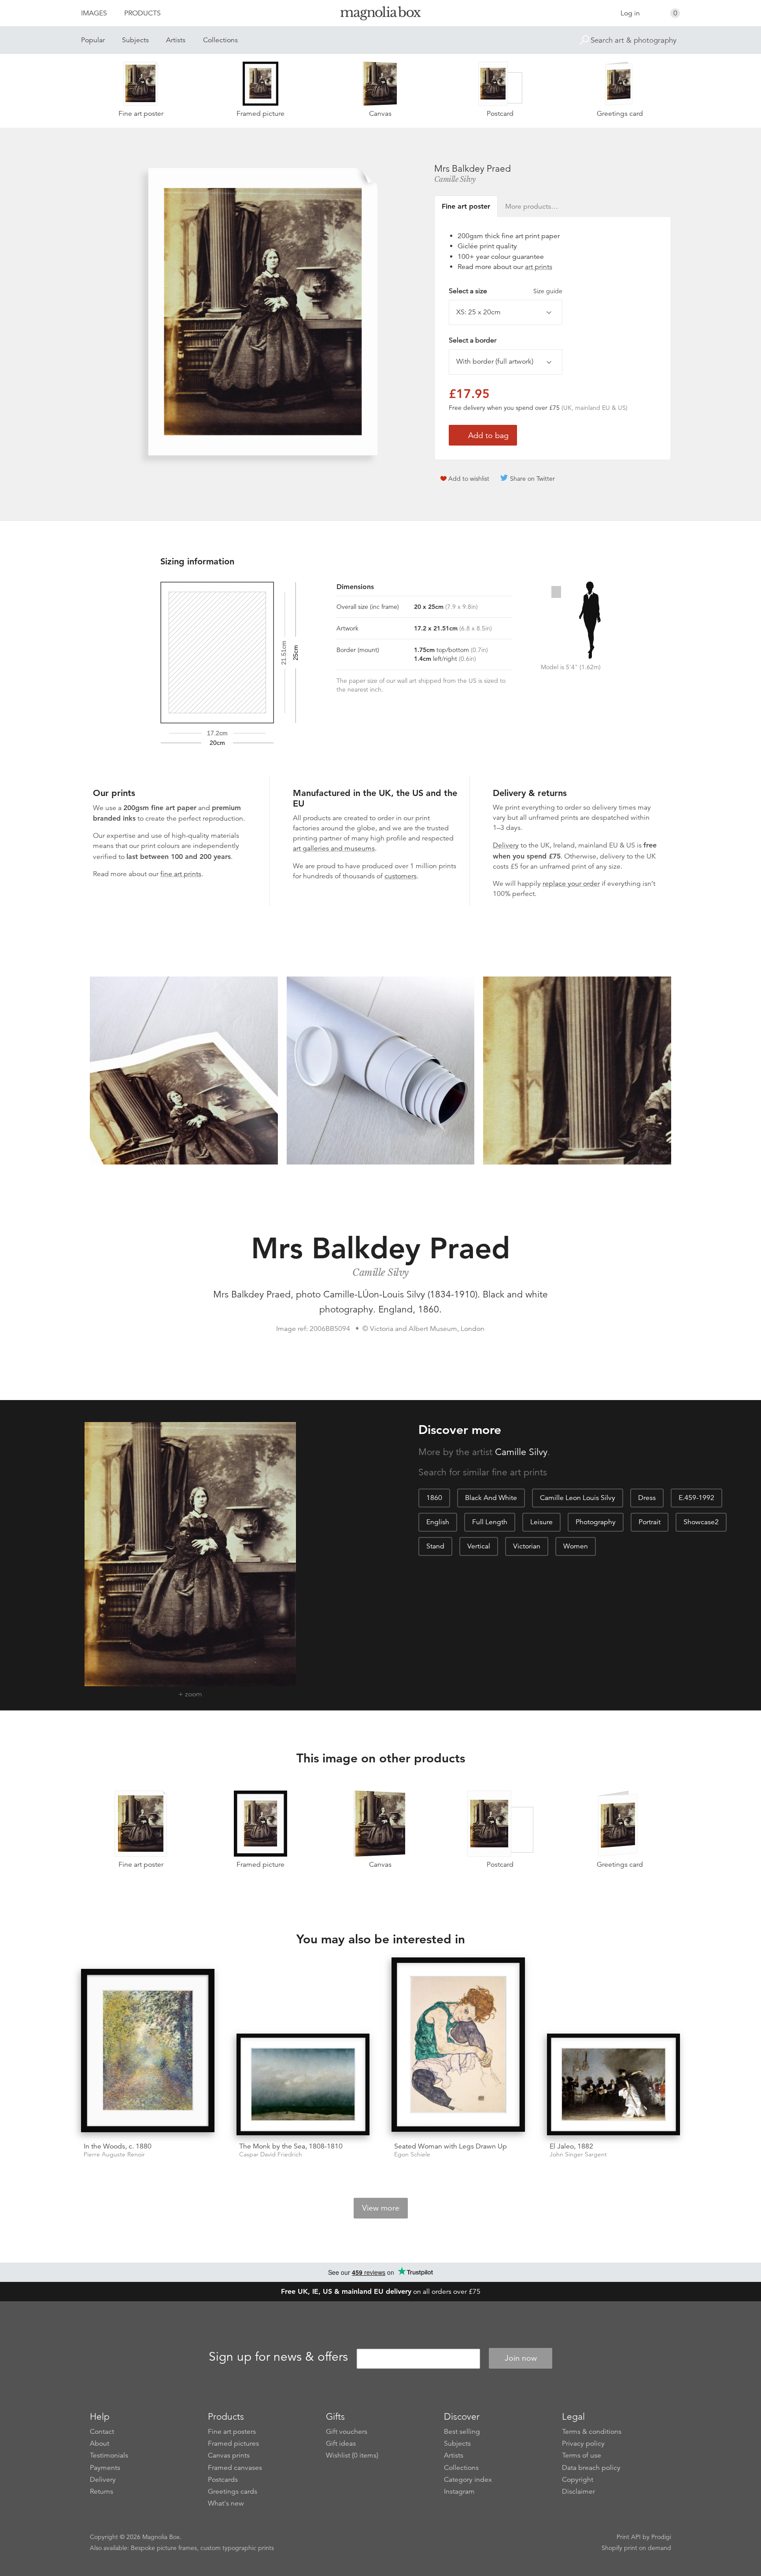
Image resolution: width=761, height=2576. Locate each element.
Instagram (459, 2491)
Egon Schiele (412, 2154)
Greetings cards (233, 2491)
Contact (102, 2432)
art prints (539, 267)
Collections (220, 40)
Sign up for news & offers (278, 2357)
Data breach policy (591, 2468)
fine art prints (181, 874)
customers (401, 876)
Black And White (491, 1498)
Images (94, 13)
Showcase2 (701, 1522)
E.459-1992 (696, 1498)
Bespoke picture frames (164, 2548)
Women (576, 1546)
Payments (105, 2468)
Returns (102, 2491)
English (438, 1522)
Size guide (548, 291)
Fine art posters (232, 2432)
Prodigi (661, 2537)
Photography (596, 1522)
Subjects (135, 40)
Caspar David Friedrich (271, 2154)
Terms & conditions (592, 2432)
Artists (176, 40)
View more (381, 2208)
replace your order (571, 884)
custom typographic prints (237, 2548)
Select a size (506, 291)
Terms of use (582, 2455)
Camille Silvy (455, 179)
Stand (435, 1546)
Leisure (541, 1522)
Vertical (479, 1546)
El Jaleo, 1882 (571, 2146)
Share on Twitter (532, 479)
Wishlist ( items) (352, 2455)
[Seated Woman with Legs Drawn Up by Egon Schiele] (458, 2046)
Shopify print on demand (636, 2548)
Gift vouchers (347, 2432)
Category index (468, 2480)
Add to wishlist (469, 479)
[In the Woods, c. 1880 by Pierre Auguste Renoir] (148, 2052)
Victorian (527, 1546)
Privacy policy (583, 2443)
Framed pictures (233, 2443)
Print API (629, 2537)
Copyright (578, 2480)
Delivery (506, 845)
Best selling (462, 2432)
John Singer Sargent (578, 2154)
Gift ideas (341, 2443)
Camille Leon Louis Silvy (578, 1498)
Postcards (223, 2480)
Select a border (473, 340)
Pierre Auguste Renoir (114, 2154)
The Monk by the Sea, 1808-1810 (291, 2146)
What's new (226, 2503)
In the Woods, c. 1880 (118, 2146)
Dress (647, 1498)
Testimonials (109, 2455)
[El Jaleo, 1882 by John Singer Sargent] (614, 2084)
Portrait (650, 1522)
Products (142, 13)
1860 (434, 1498)
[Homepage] (380, 15)
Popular (93, 40)
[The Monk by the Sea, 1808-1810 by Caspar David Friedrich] (303, 2084)
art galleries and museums (334, 848)
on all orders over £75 (381, 2292)
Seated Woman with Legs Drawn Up (451, 2146)
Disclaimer (578, 2491)
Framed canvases (235, 2468)
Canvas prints (229, 2455)
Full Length (490, 1522)
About (100, 2443)
